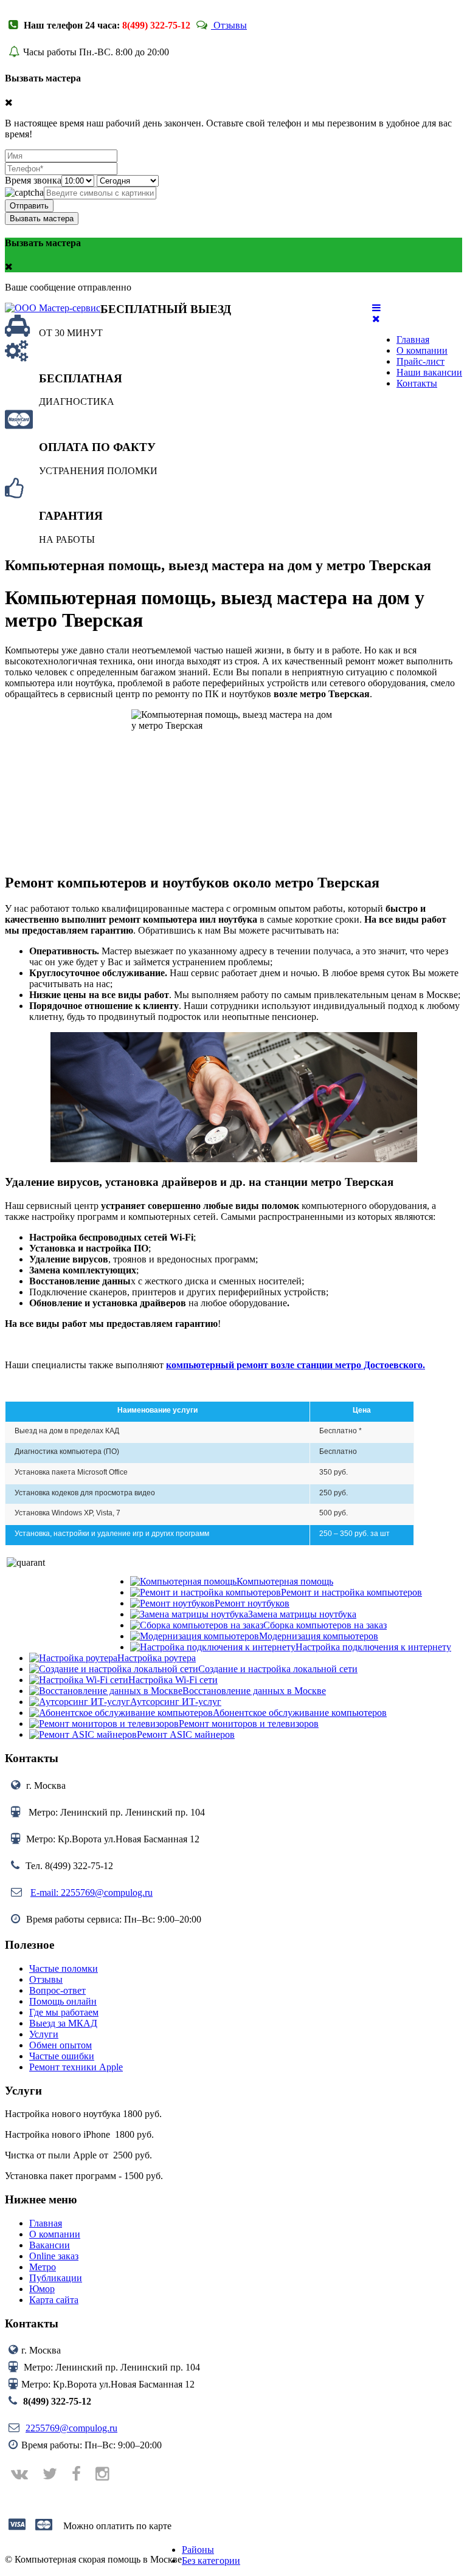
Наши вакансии (429, 372)
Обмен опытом (61, 2045)
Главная (413, 339)
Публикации (56, 2278)
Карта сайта (54, 2300)
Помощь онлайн (63, 2001)
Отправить (29, 206)
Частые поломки (64, 1968)
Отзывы (229, 25)
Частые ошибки (62, 2056)
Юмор (42, 2289)
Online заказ (54, 2256)
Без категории (211, 2561)
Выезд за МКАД (63, 2023)
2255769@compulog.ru (71, 2428)
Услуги (44, 2034)
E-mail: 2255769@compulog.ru (92, 1892)
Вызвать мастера (42, 219)
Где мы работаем (64, 2012)
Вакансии (50, 2245)
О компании (422, 350)
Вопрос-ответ (57, 1990)
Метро (43, 2267)
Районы (198, 2550)
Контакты (417, 383)
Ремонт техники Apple (76, 2067)
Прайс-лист (420, 361)
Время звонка (33, 180)
